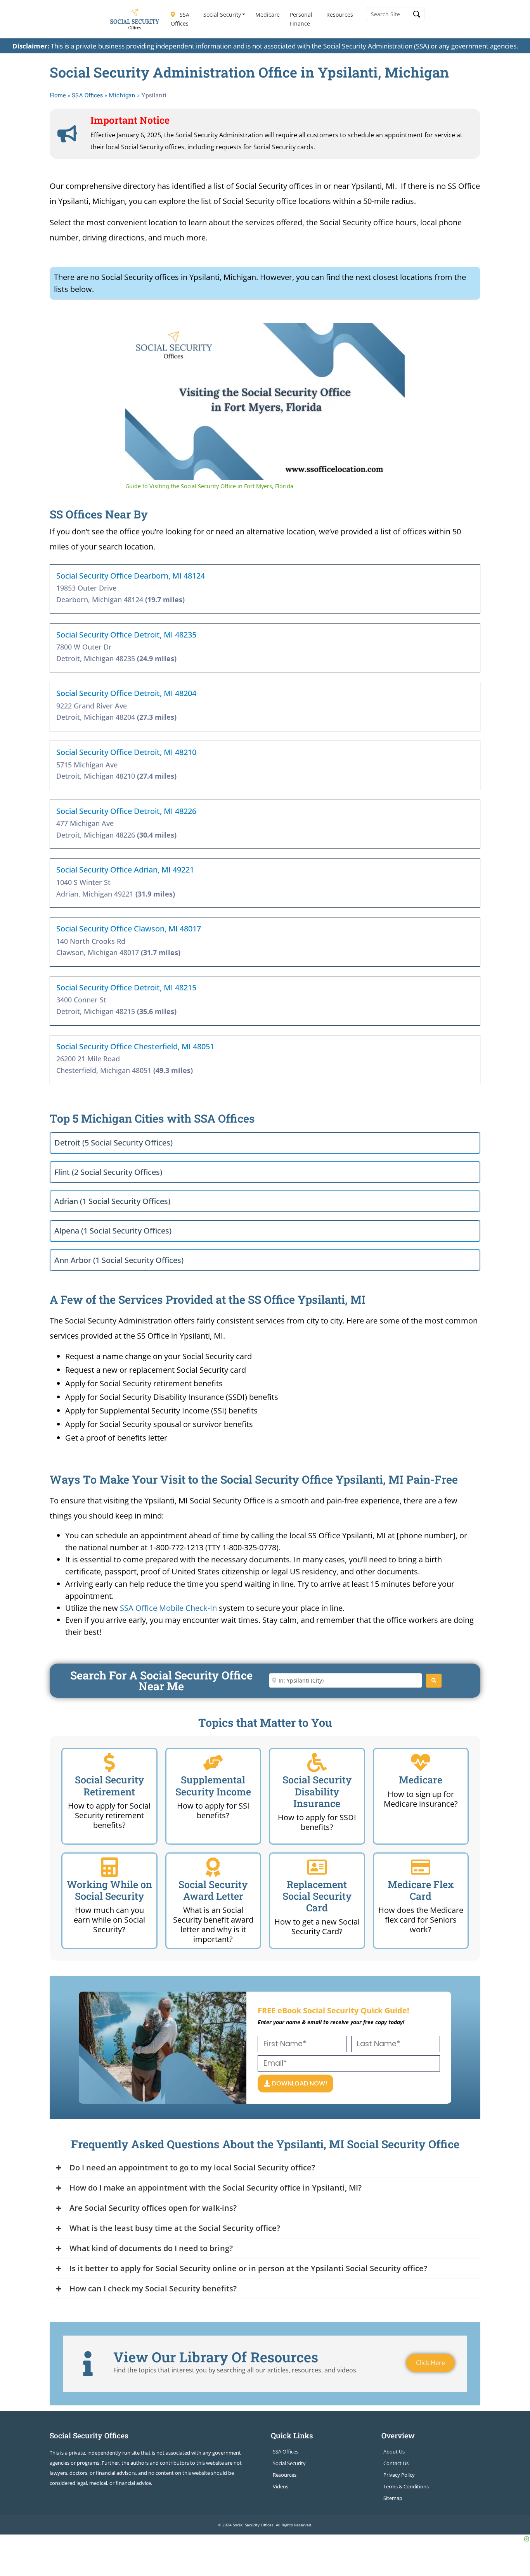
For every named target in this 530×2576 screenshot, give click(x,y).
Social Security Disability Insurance (317, 1791)
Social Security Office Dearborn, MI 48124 (131, 576)
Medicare (268, 15)
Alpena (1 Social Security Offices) (113, 1231)
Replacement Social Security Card (317, 1896)
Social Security (222, 15)
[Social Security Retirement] (109, 1762)
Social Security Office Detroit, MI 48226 (126, 811)
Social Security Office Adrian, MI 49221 (125, 870)
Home (58, 95)
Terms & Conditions (406, 2486)
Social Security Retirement (109, 1786)
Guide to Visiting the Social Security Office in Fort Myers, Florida (255, 335)
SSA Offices (180, 19)
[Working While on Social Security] (109, 1867)
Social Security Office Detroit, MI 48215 (126, 987)
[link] (138, 335)
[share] (389, 332)
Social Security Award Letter (213, 1890)
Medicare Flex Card (421, 1890)
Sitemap (393, 2498)
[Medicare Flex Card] (421, 1867)
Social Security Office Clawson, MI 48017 (129, 929)
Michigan (122, 95)
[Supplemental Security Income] (213, 1762)
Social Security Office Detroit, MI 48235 (126, 635)
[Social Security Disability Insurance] (317, 1762)
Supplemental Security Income (213, 1786)
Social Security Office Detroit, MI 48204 (126, 693)
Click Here (430, 2363)
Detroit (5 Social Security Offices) (113, 1143)
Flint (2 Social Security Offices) (108, 1172)
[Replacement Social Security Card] (317, 1867)
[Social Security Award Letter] (213, 1867)
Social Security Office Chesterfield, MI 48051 (135, 1046)
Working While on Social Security (109, 1890)
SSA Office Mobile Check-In (168, 1608)
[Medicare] (421, 1762)
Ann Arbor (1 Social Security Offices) (119, 1260)
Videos (281, 2486)
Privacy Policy (399, 2475)
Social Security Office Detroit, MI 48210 (126, 752)
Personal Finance (301, 19)
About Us (394, 2452)
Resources (340, 15)
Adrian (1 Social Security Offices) (112, 1201)
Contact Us (396, 2463)
